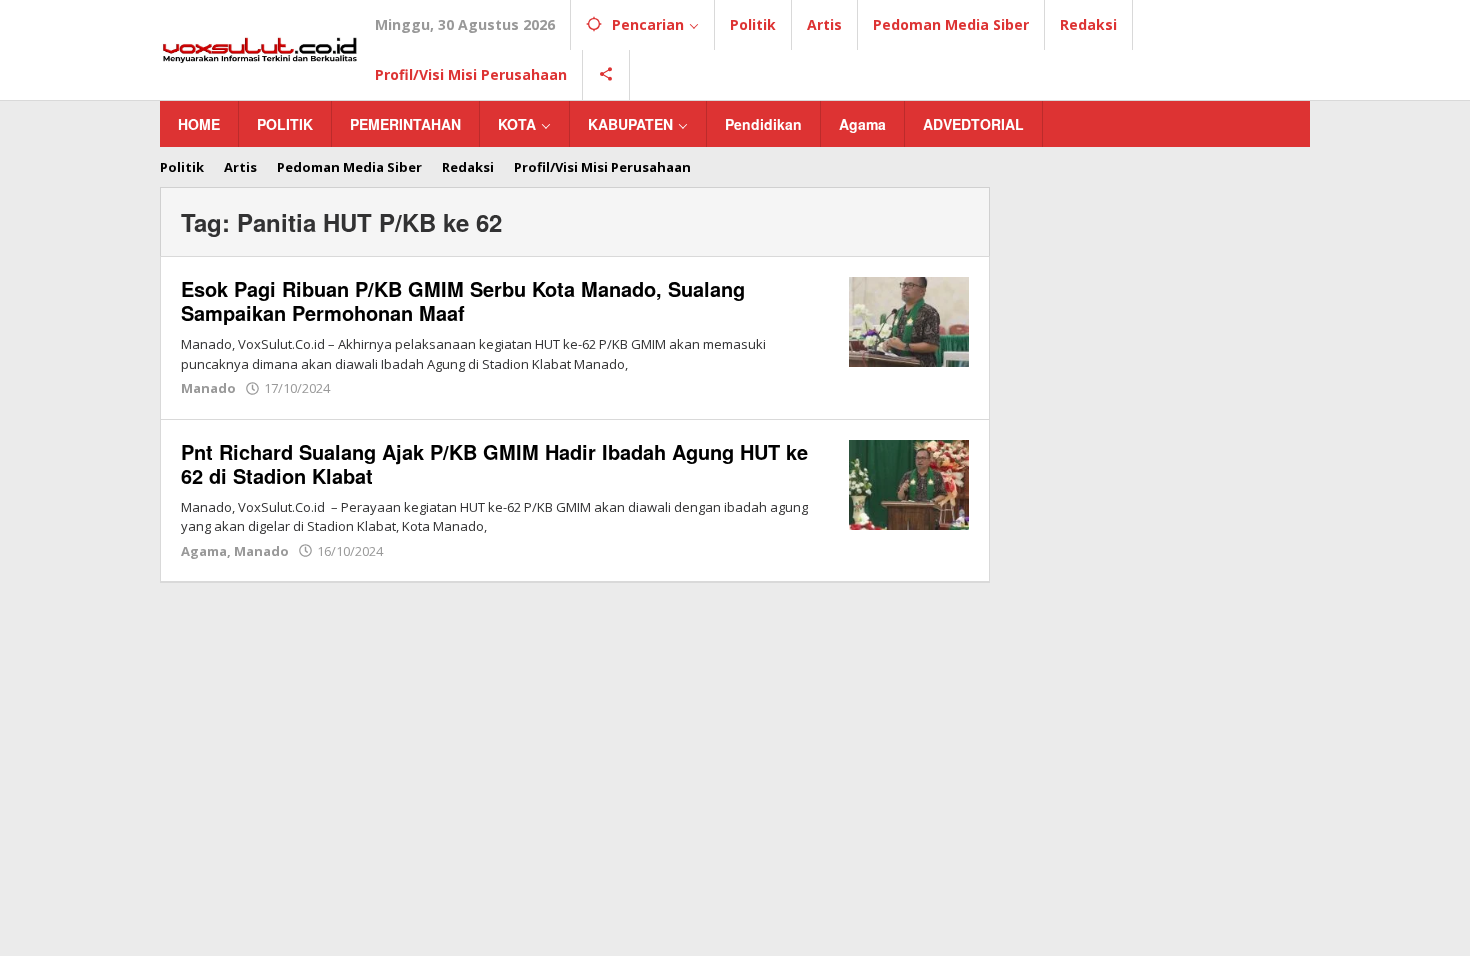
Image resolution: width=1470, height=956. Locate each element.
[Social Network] (606, 75)
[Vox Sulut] (260, 48)
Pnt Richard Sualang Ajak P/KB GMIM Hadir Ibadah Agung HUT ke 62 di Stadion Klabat (494, 463)
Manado (208, 388)
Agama (204, 551)
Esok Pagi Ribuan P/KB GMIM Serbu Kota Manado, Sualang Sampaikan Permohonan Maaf (463, 300)
